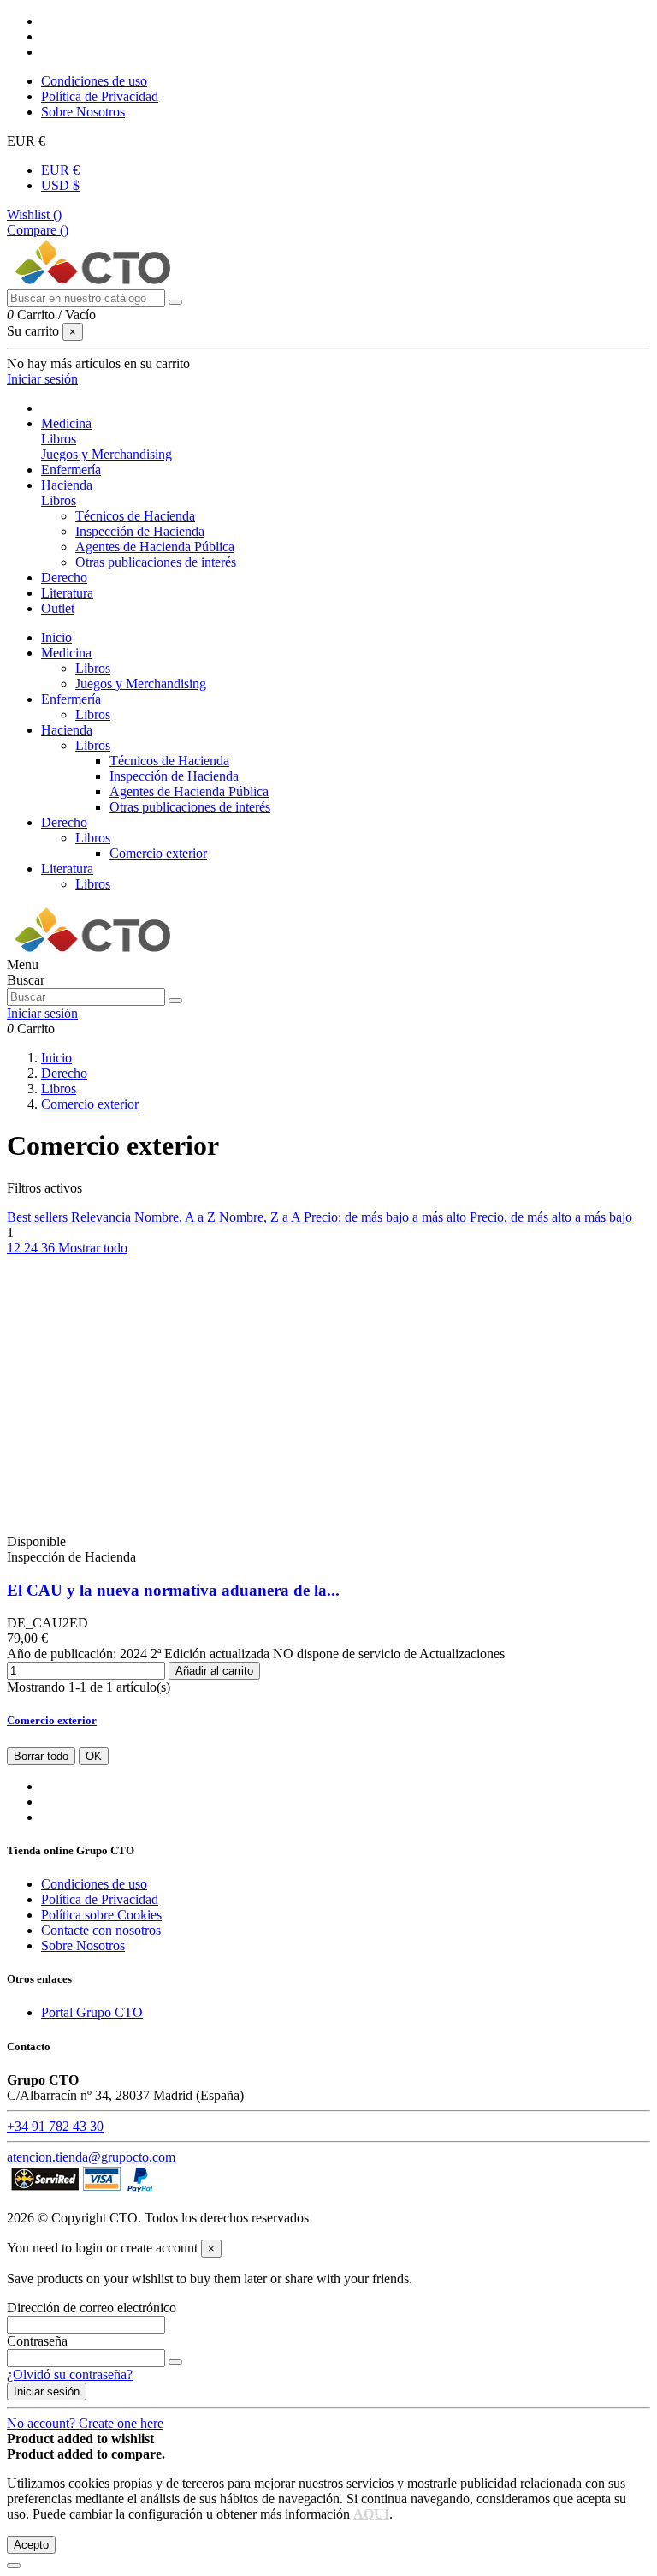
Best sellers (39, 1217)
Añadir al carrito (214, 1671)
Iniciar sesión (47, 2392)
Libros (59, 439)
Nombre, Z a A (261, 1217)
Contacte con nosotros (101, 1930)
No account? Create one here (85, 2423)
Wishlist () (34, 214)
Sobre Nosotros (83, 112)
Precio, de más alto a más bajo (551, 1217)
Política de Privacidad (100, 96)
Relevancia (103, 1217)
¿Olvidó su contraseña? (70, 2374)
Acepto (31, 2545)
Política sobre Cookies (101, 1915)
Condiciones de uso (94, 81)
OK (94, 1756)
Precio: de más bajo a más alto (387, 1217)
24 (33, 1248)
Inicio (56, 637)
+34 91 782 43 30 (55, 2126)
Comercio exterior (158, 853)
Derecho (64, 822)
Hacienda (67, 730)
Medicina (66, 653)
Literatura (67, 869)
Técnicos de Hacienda (135, 516)
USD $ (60, 185)
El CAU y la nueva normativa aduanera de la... (173, 1590)
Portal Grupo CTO (92, 2012)
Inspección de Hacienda (140, 531)
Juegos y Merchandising (107, 454)
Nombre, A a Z (177, 1217)
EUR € (60, 170)
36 (50, 1248)
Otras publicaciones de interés (156, 562)
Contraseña (37, 2341)
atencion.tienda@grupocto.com (91, 2157)
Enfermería (71, 699)
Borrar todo (41, 1756)
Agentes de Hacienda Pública (155, 547)
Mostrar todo (93, 1248)
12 (15, 1248)
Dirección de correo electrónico (92, 2308)
